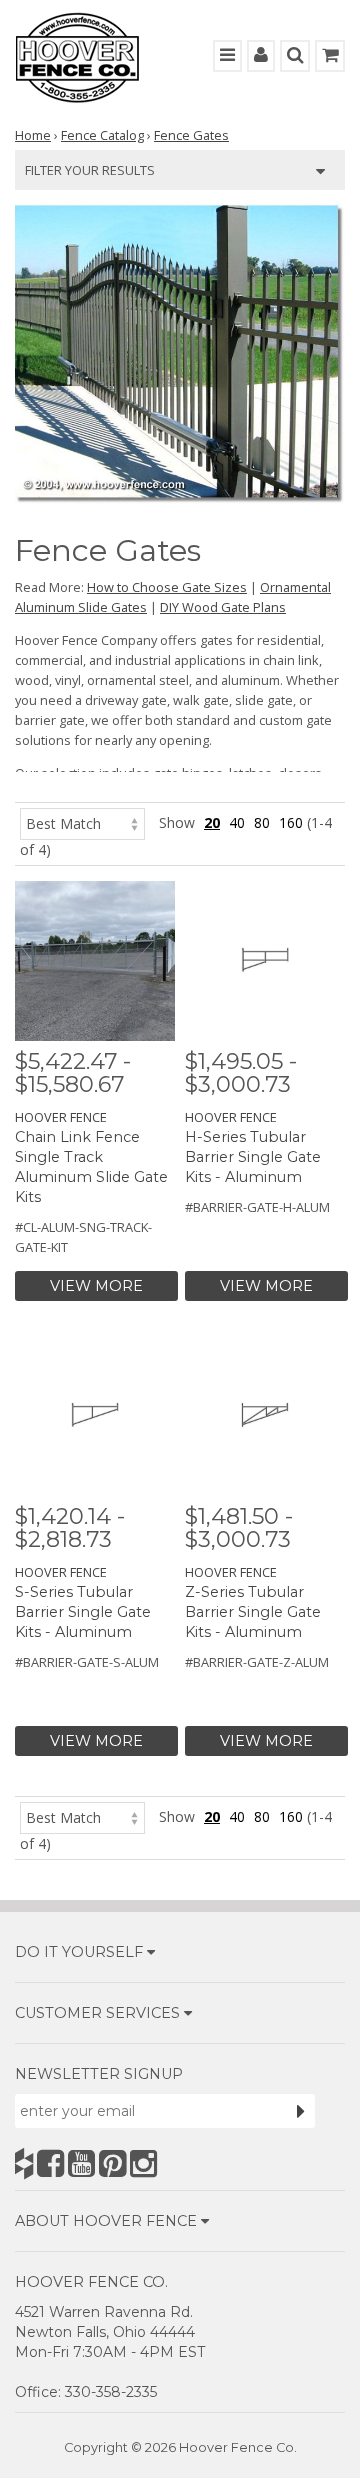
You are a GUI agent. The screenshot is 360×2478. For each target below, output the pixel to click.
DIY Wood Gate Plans (223, 607)
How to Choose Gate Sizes (167, 587)
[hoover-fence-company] (24, 2163)
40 (237, 822)
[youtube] (81, 2163)
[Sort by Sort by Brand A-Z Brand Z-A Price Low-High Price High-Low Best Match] (82, 822)
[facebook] (50, 2163)
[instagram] (143, 2163)
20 (212, 822)
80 (262, 822)
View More (96, 1286)
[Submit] (301, 2111)
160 (291, 822)
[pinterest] (112, 2163)
